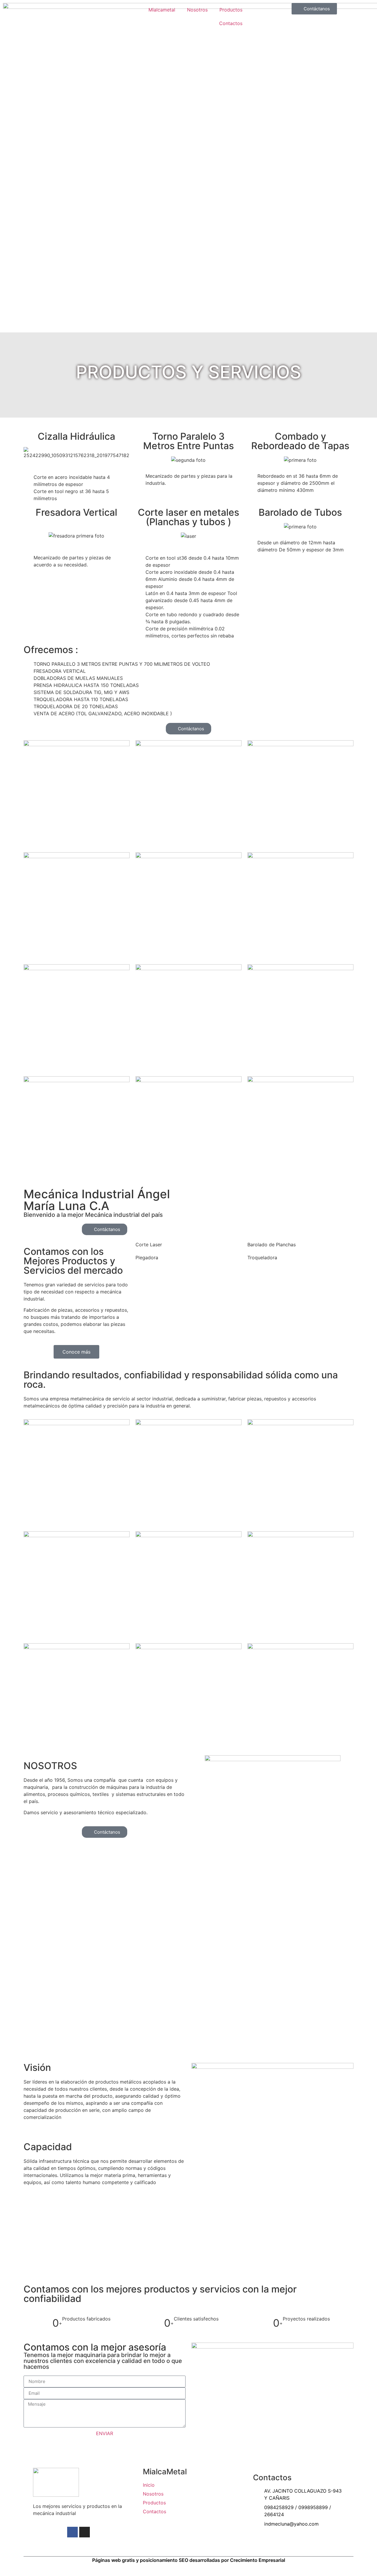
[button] (146, 460)
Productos (231, 10)
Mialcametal (162, 10)
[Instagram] (85, 2532)
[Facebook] (72, 2532)
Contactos (231, 23)
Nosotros (197, 10)
